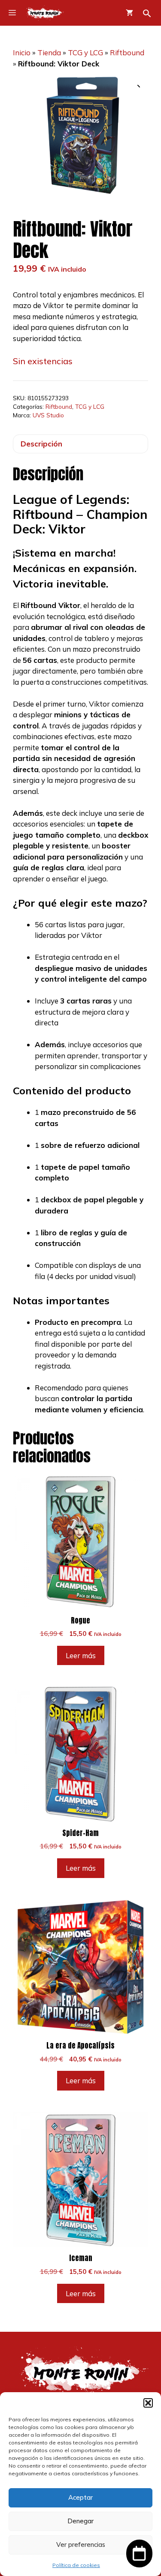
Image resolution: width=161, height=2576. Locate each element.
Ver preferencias (81, 2545)
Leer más (81, 1655)
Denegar (80, 2521)
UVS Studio (48, 415)
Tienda (49, 52)
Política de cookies (76, 2565)
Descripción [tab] (41, 444)
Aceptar (80, 2497)
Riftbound (127, 52)
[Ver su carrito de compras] (129, 13)
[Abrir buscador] (147, 13)
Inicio (22, 52)
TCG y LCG (85, 52)
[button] (148, 2403)
